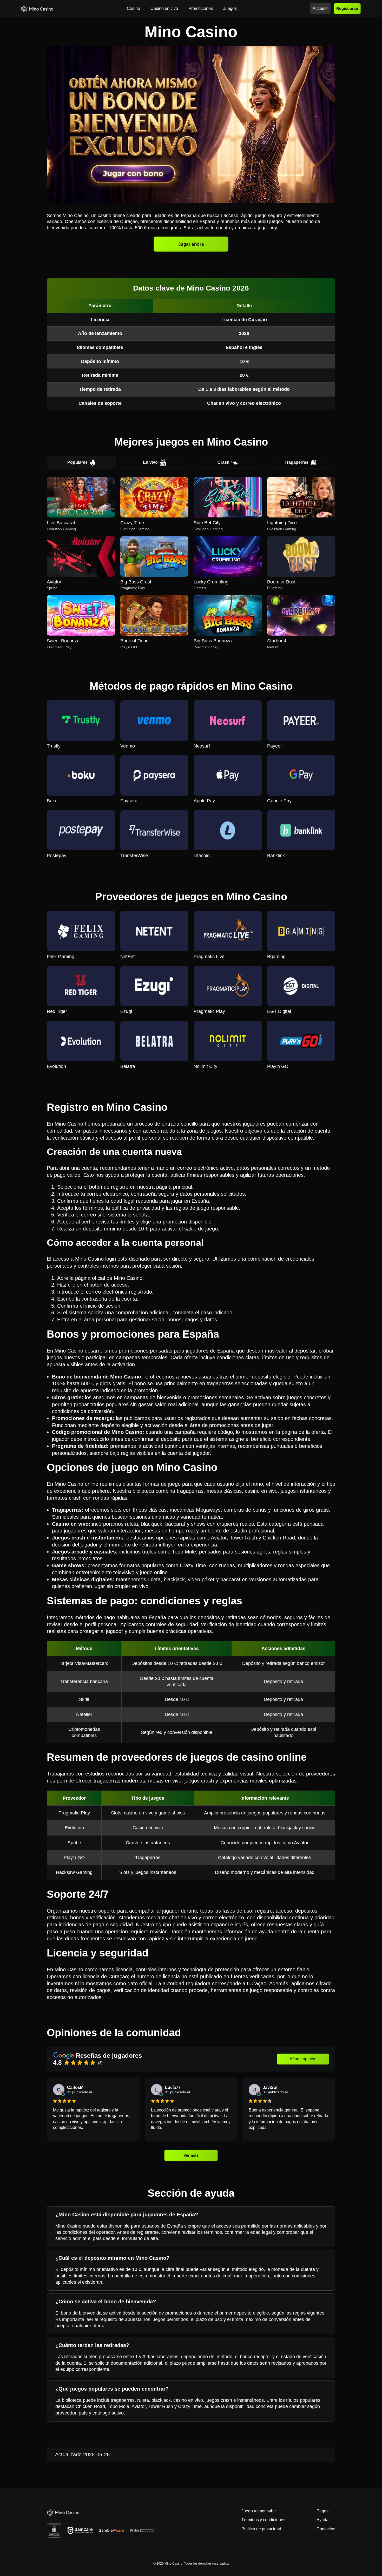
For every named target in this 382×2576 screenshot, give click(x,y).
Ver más (191, 2155)
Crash (223, 462)
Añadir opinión (303, 2059)
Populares (77, 462)
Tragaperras (297, 462)
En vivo (150, 462)
